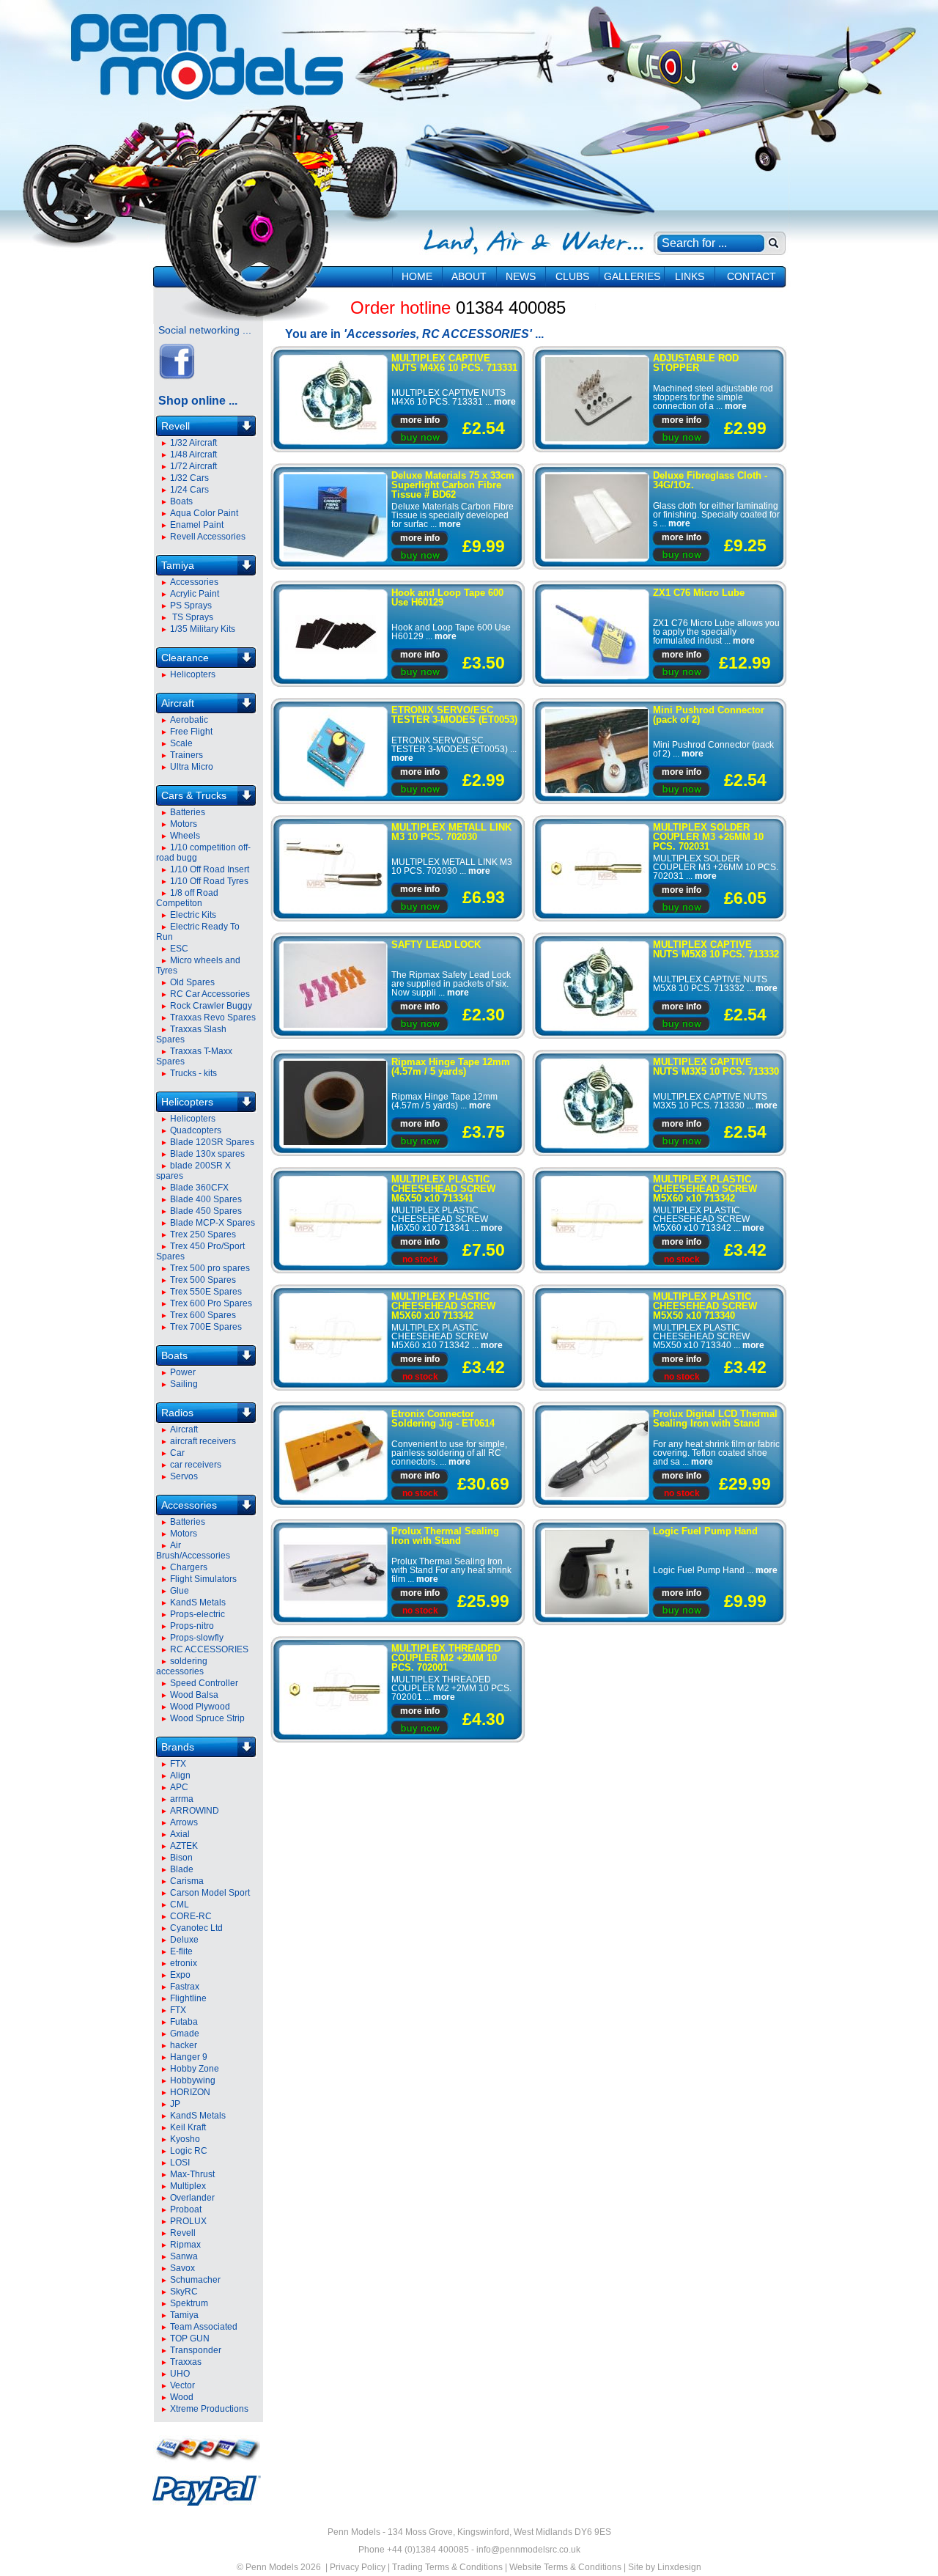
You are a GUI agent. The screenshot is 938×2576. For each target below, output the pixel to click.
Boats (181, 501)
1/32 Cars (189, 478)
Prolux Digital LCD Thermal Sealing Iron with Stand (715, 1418)
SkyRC (184, 2292)
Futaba (184, 2022)
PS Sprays (191, 606)
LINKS (690, 276)
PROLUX (188, 2221)
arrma (182, 1799)
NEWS (521, 276)
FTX (178, 1764)
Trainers (187, 755)
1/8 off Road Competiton (187, 898)
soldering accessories (182, 1666)
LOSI (180, 2163)
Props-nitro (192, 1626)
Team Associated (204, 2327)
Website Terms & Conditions (565, 2567)
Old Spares (192, 982)
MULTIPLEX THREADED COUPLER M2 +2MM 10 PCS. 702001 (446, 1658)
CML (180, 1905)
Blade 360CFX (199, 1188)
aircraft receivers (203, 1441)
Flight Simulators (203, 1579)
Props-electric (197, 1614)
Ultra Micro (192, 767)
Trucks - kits (193, 1073)
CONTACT (751, 276)
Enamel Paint (197, 525)
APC (179, 1787)
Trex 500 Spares (203, 1280)
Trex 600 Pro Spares (211, 1303)
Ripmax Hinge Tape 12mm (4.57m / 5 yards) (451, 1067)
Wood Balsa (194, 1695)
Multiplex (188, 2186)
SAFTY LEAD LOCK (436, 945)
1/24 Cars (189, 490)
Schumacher (195, 2280)
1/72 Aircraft (193, 466)
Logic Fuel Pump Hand (705, 1531)
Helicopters (193, 674)
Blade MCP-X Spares (213, 1223)
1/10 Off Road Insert (210, 869)
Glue (180, 1591)
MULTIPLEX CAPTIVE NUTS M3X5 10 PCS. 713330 (716, 1067)
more (505, 402)
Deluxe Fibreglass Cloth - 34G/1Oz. (710, 480)
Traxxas (186, 2362)
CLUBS (572, 276)
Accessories (194, 582)
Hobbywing (193, 2080)
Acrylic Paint (195, 594)
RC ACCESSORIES (209, 1649)
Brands (178, 1747)
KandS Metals (198, 1602)
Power (183, 1372)
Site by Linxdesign (665, 2567)
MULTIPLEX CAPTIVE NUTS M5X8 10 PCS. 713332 (716, 949)
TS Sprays (192, 617)
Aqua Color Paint (204, 513)
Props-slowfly (197, 1638)
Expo (180, 1975)
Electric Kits (193, 915)
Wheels (185, 836)
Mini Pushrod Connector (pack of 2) (709, 715)
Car (177, 1453)
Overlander (192, 2198)
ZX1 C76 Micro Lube (699, 593)
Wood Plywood (200, 1707)
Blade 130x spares (207, 1154)
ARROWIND (195, 1811)
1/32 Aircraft (193, 443)
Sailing (184, 1384)
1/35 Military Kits (203, 629)
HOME (417, 276)
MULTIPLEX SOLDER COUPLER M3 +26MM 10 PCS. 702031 (708, 837)
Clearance (185, 658)
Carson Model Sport (210, 1893)
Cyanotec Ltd (196, 1928)
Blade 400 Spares (206, 1199)
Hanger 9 (189, 2057)
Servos (184, 1476)
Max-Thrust (192, 2174)
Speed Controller (204, 1683)
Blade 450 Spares (206, 1211)
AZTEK (184, 1846)
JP (175, 2104)
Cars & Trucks (194, 795)
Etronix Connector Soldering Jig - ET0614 (443, 1418)
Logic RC (189, 2151)
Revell (176, 426)
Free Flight (191, 732)
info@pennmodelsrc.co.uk (528, 2550)
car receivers (196, 1465)
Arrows (184, 1822)
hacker (184, 2045)
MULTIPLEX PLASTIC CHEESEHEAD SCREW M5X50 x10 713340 (705, 1306)
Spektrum (189, 2303)
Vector (182, 2385)
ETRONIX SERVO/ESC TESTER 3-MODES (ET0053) (454, 715)
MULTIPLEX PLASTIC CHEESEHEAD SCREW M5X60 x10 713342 (705, 1189)
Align (180, 1775)
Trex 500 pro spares (210, 1268)
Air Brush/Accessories (193, 1550)
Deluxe (184, 1940)
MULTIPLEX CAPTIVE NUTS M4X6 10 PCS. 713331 (454, 363)
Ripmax (185, 2245)
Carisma (187, 1881)
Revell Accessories (208, 537)
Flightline (188, 1998)
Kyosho (185, 2139)
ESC (179, 949)
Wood (182, 2397)
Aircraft (178, 703)
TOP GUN (190, 2338)
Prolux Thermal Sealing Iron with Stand (445, 1536)
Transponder (196, 2350)
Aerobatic (189, 720)
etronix (184, 1963)
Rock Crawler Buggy (211, 1006)
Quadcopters (196, 1130)
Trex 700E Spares (206, 1327)
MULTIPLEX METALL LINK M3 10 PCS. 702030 (451, 832)
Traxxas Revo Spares (213, 1017)
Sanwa (184, 2256)
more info (420, 420)
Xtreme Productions (209, 2409)
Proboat (186, 2209)
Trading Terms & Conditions (447, 2567)
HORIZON (190, 2092)
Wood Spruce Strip (207, 1718)
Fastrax (185, 1987)
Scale (181, 743)
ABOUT (469, 276)
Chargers (189, 1567)
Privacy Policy (358, 2567)
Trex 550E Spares (206, 1292)
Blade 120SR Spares (212, 1142)
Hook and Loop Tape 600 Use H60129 (447, 597)
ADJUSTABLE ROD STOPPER (696, 363)
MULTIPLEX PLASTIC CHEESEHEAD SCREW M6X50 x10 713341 (443, 1189)
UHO (180, 2374)
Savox (182, 2268)
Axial (180, 1834)
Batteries (188, 812)
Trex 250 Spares (203, 1234)
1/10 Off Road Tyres (209, 881)
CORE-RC (191, 1916)
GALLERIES (632, 276)
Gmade (185, 2034)
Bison (181, 1858)
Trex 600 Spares (203, 1315)
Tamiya (178, 565)
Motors (184, 824)
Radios (177, 1413)
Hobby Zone (195, 2069)
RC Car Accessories (210, 994)
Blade (182, 1869)
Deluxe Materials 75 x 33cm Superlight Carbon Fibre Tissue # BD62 (453, 485)
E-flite (181, 1951)
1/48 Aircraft (193, 455)
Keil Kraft (188, 2127)
